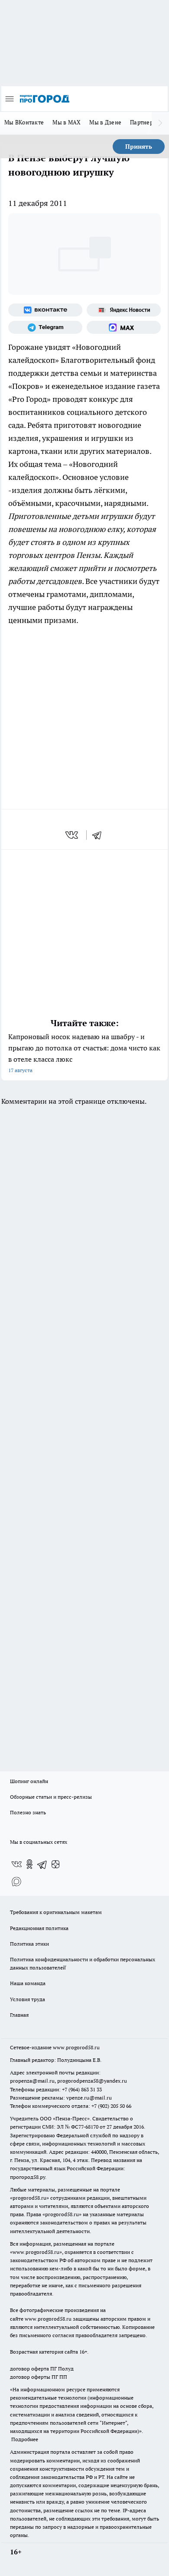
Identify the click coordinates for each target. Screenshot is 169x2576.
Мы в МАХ (67, 122)
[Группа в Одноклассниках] (29, 1864)
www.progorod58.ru (76, 2047)
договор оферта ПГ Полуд (42, 2369)
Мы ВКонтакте (24, 122)
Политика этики (29, 1944)
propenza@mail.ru (32, 2081)
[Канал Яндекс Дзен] (55, 1864)
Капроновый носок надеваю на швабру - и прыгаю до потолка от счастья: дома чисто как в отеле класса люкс (84, 1053)
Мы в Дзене (105, 122)
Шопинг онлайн (29, 1781)
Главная (19, 2015)
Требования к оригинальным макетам (56, 1912)
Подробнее (25, 2439)
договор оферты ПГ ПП (39, 2377)
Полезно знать (28, 1812)
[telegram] (100, 835)
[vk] (73, 835)
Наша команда (28, 1983)
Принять (139, 147)
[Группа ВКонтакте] (45, 310)
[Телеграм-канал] (45, 327)
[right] (160, 123)
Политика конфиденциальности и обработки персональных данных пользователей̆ (83, 1963)
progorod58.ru (29, 2198)
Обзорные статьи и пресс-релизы (51, 1797)
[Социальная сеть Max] (124, 327)
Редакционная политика (39, 1928)
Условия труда (28, 1999)
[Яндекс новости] (124, 310)
